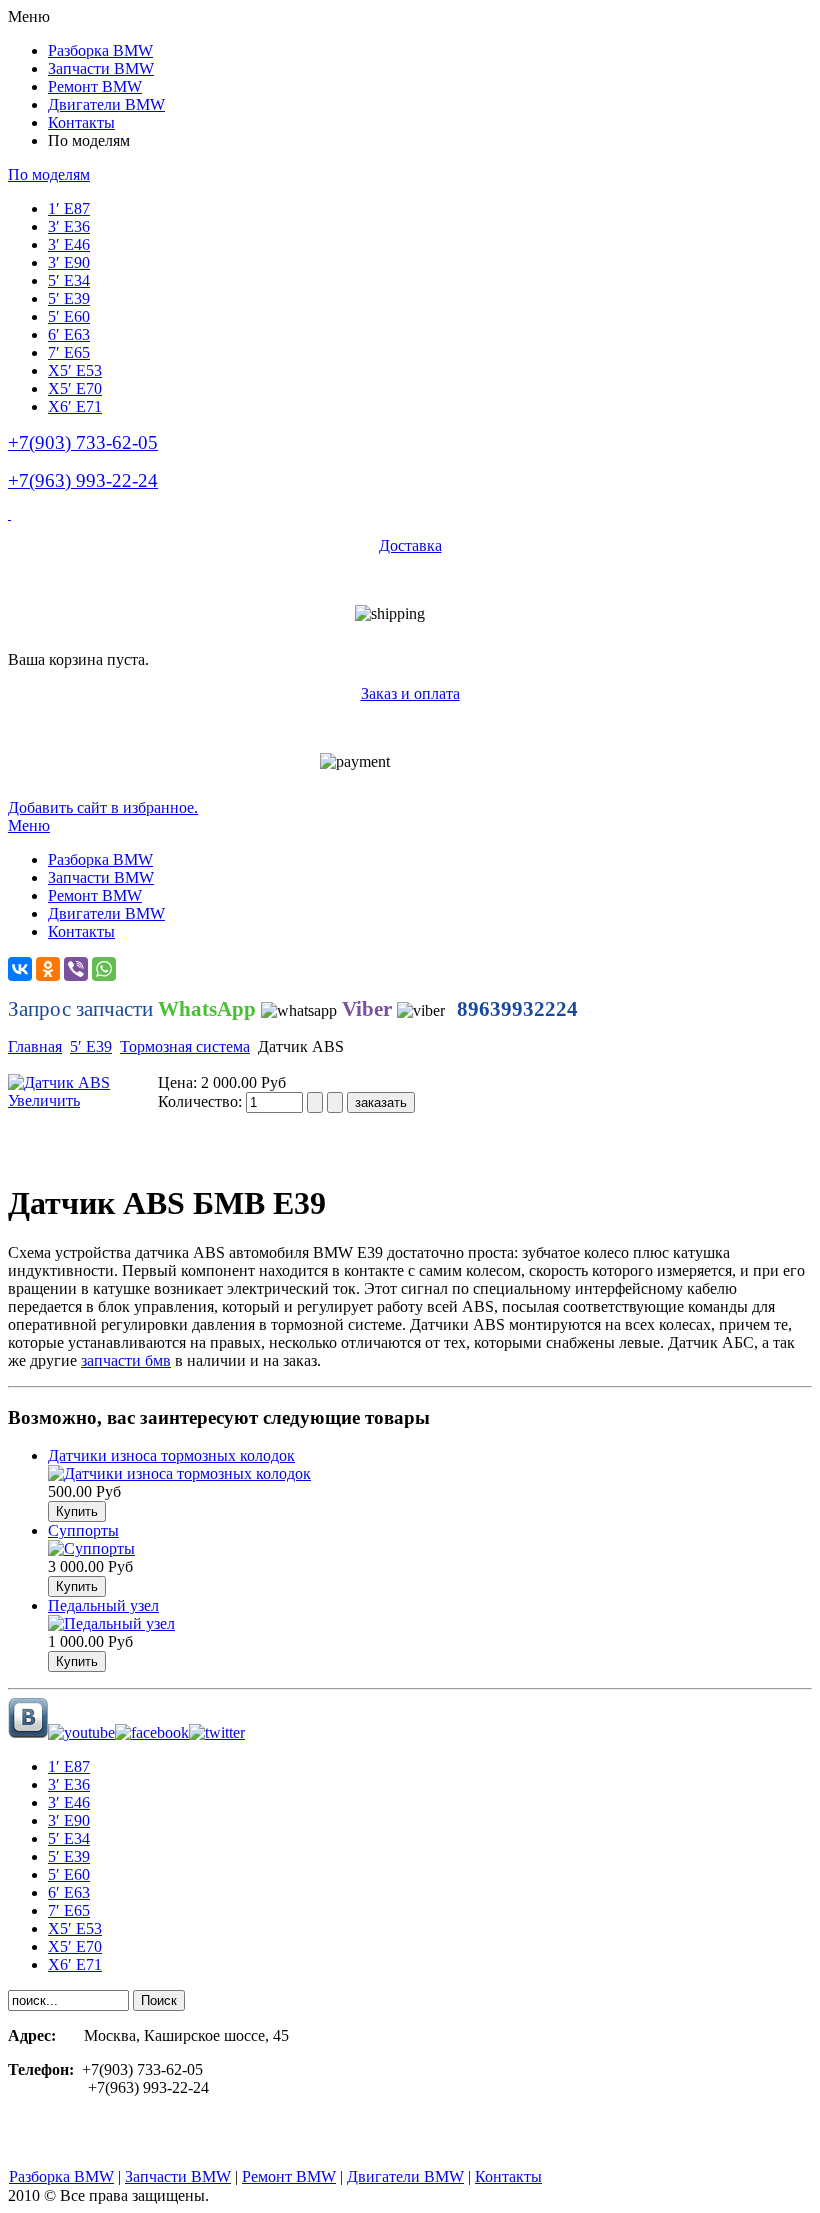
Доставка (410, 545)
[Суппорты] (91, 1548)
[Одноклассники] (48, 969)
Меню (29, 825)
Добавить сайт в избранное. (103, 807)
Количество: (202, 1101)
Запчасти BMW (178, 2176)
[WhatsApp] (104, 969)
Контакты (508, 2176)
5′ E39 (91, 1046)
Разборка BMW (61, 2176)
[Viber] (76, 969)
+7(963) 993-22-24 (83, 480)
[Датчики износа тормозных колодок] (179, 1473)
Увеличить (44, 1100)
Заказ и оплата (410, 693)
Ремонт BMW (289, 2176)
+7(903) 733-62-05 (83, 442)
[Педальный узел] (111, 1623)
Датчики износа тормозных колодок (171, 1455)
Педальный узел (103, 1605)
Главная (35, 1046)
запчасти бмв (126, 1360)
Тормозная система (185, 1046)
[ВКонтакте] (20, 969)
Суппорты (83, 1530)
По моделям (49, 174)
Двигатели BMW (405, 2176)
